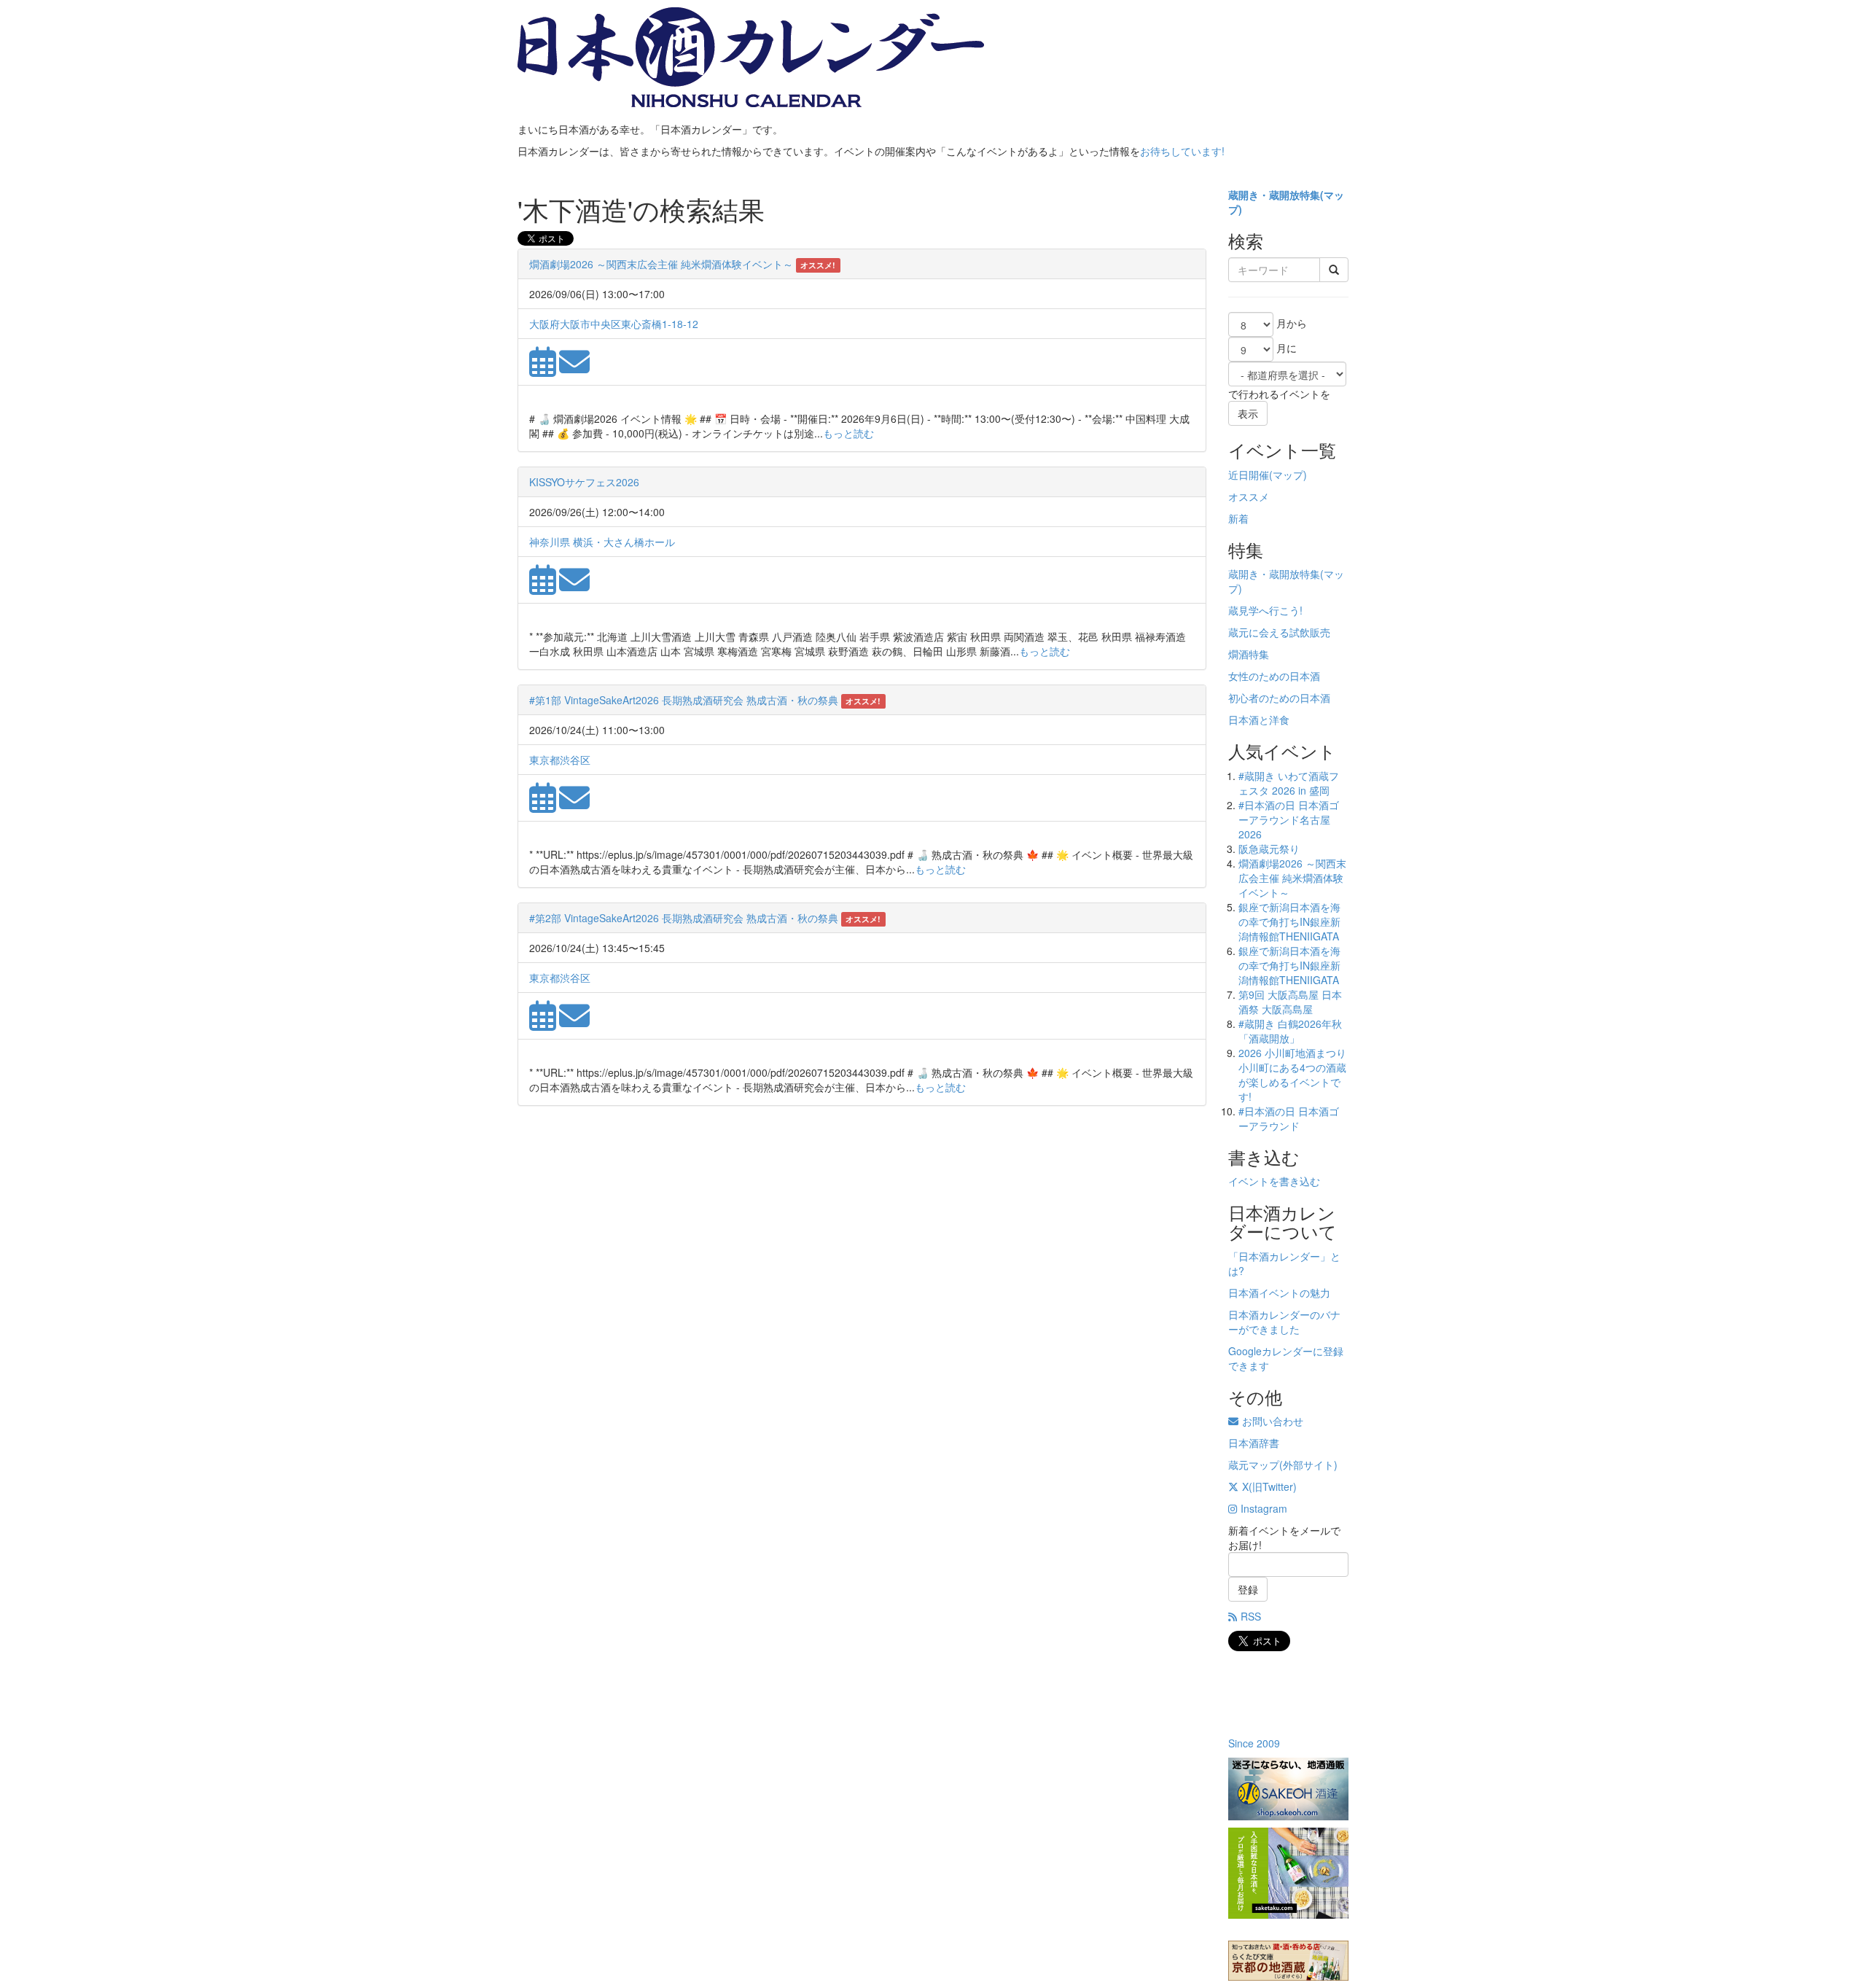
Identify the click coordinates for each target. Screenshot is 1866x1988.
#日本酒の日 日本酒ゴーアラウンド (1289, 1118)
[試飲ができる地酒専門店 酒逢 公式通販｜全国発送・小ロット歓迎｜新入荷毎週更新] (1288, 1789)
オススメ (1249, 496)
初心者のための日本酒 (1279, 698)
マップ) (1290, 475)
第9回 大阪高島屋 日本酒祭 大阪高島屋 (1290, 1002)
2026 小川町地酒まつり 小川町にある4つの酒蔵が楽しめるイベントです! (1292, 1075)
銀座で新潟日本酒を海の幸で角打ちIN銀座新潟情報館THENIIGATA (1289, 921)
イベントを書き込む (1274, 1181)
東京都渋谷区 (560, 760)
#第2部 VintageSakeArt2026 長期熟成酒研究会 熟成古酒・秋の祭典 (684, 918)
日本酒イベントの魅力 (1279, 1293)
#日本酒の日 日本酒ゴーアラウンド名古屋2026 (1289, 819)
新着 (1238, 518)
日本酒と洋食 (1259, 720)
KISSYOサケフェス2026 (584, 482)
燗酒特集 (1249, 654)
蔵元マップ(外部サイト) (1283, 1465)
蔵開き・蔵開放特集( (1276, 195)
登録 (1248, 1589)
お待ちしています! (1182, 151)
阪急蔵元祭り (1269, 849)
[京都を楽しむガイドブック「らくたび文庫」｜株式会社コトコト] (1288, 1961)
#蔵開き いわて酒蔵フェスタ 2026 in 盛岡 (1289, 783)
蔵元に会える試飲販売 (1279, 632)
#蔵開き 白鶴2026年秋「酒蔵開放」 (1290, 1031)
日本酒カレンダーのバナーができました (1284, 1322)
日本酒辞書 (1254, 1443)
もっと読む (848, 433)
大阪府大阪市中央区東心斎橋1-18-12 (614, 324)
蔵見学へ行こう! (1265, 610)
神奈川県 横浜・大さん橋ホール (602, 542)
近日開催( (1250, 475)
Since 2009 (1254, 1743)
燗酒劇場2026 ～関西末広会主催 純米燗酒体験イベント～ (661, 264)
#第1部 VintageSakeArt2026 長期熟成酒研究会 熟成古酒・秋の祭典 (684, 700)
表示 (1248, 413)
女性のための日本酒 (1274, 676)
